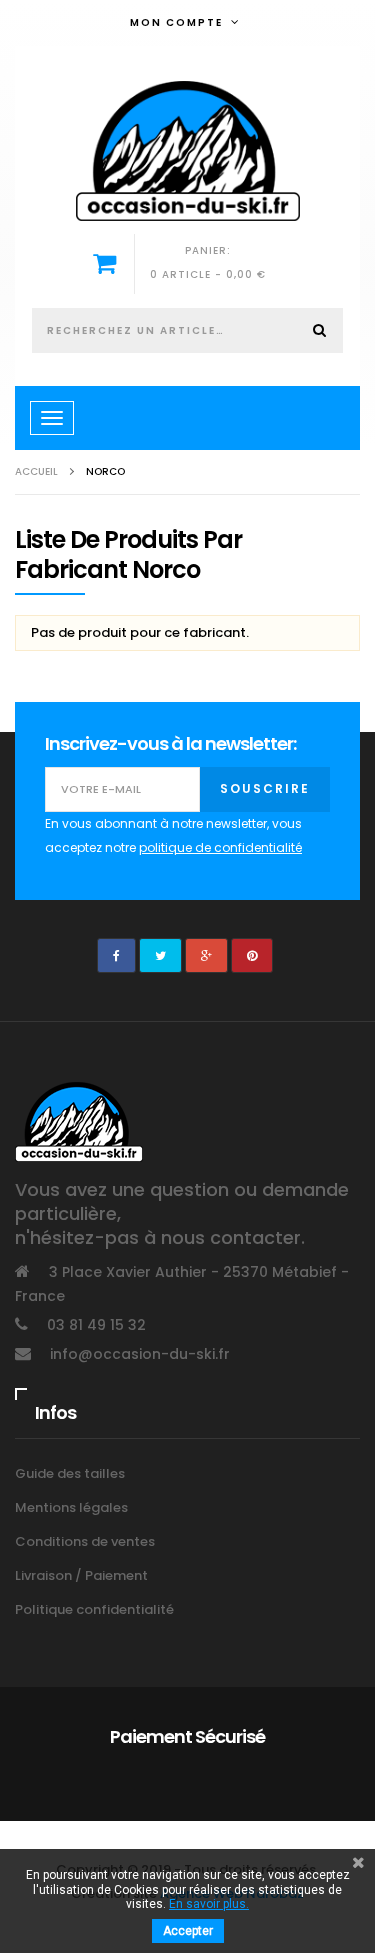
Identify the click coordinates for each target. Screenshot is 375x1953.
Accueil (36, 471)
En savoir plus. (209, 1904)
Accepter (188, 1931)
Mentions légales (71, 1507)
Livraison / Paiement (81, 1575)
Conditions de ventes (85, 1541)
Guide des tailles (70, 1473)
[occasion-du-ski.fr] (188, 151)
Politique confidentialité (94, 1609)
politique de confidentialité (220, 847)
